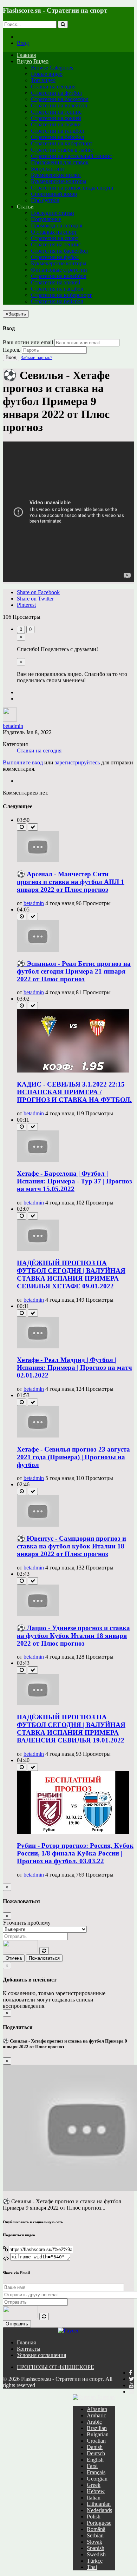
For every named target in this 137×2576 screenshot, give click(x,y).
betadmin (13, 726)
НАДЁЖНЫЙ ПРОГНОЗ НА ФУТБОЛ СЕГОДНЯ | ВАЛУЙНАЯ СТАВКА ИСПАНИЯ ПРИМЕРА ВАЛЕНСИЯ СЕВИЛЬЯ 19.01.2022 (71, 1729)
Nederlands (99, 2510)
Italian (94, 2498)
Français (96, 2472)
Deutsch (96, 2453)
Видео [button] (24, 61)
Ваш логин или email (28, 342)
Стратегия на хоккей (56, 282)
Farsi (92, 2466)
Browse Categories (52, 68)
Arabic (94, 2422)
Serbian (95, 2535)
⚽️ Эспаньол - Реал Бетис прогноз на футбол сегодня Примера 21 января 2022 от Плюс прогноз (74, 971)
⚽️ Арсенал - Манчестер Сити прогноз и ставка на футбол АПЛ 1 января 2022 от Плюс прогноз (71, 882)
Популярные (46, 219)
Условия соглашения (41, 2355)
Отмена (14, 1958)
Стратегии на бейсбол (57, 137)
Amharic (96, 2415)
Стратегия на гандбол (57, 289)
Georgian (97, 2479)
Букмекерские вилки (56, 175)
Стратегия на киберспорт (61, 295)
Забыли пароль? (37, 357)
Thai (92, 2567)
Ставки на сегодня (53, 87)
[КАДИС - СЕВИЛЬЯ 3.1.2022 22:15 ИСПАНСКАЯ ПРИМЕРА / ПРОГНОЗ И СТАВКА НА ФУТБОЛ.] (73, 1071)
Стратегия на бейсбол (57, 301)
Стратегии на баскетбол (60, 99)
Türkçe (95, 2561)
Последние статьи (53, 213)
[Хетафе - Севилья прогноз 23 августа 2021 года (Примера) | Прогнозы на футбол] (38, 1436)
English (95, 2460)
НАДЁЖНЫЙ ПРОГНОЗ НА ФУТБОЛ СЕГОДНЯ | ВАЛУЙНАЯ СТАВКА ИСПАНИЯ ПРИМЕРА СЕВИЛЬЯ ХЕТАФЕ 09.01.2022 (71, 1274)
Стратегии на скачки (56, 124)
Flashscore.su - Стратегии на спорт (55, 10)
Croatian (96, 2441)
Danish (95, 2447)
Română (96, 2529)
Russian (105, 2397)
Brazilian (97, 2428)
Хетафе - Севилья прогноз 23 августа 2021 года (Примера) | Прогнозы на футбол (73, 1457)
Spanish (96, 2548)
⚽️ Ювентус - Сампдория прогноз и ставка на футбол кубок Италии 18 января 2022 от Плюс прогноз (71, 1546)
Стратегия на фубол (55, 257)
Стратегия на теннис (56, 244)
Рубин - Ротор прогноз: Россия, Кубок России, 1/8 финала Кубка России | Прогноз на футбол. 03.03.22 (75, 1853)
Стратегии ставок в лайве (62, 150)
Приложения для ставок (60, 162)
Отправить (17, 2324)
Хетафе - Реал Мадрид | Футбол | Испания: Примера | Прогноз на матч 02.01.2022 (74, 1367)
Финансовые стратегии (59, 270)
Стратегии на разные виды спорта (72, 188)
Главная (26, 55)
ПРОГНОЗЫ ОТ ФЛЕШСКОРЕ (56, 2367)
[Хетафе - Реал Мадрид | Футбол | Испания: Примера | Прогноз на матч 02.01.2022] (38, 1346)
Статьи (25, 207)
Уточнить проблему (27, 1923)
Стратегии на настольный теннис (71, 156)
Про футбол (45, 200)
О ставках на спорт (54, 232)
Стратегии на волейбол (59, 105)
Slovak (94, 2542)
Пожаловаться (44, 1958)
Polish (94, 2517)
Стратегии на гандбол (57, 131)
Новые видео (47, 74)
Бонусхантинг (48, 169)
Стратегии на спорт (55, 238)
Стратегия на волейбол (59, 276)
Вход (23, 43)
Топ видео (43, 80)
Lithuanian (99, 2504)
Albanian (97, 2409)
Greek (94, 2485)
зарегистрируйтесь (77, 762)
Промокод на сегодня (57, 225)
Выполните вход (23, 762)
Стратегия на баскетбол (59, 251)
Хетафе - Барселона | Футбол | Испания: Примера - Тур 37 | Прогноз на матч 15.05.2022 (74, 1181)
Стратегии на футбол (56, 93)
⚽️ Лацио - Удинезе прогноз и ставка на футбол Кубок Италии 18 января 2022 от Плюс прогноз (73, 1636)
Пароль (12, 350)
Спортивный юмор (54, 194)
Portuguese (99, 2523)
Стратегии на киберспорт (62, 143)
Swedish (96, 2554)
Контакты (29, 2349)
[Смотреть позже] (22, 827)
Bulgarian (98, 2434)
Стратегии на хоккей (56, 118)
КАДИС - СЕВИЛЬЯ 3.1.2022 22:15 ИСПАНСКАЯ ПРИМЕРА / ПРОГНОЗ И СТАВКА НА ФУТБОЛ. (74, 1092)
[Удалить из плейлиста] (33, 827)
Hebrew (96, 2491)
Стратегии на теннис (56, 112)
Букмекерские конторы (59, 181)
